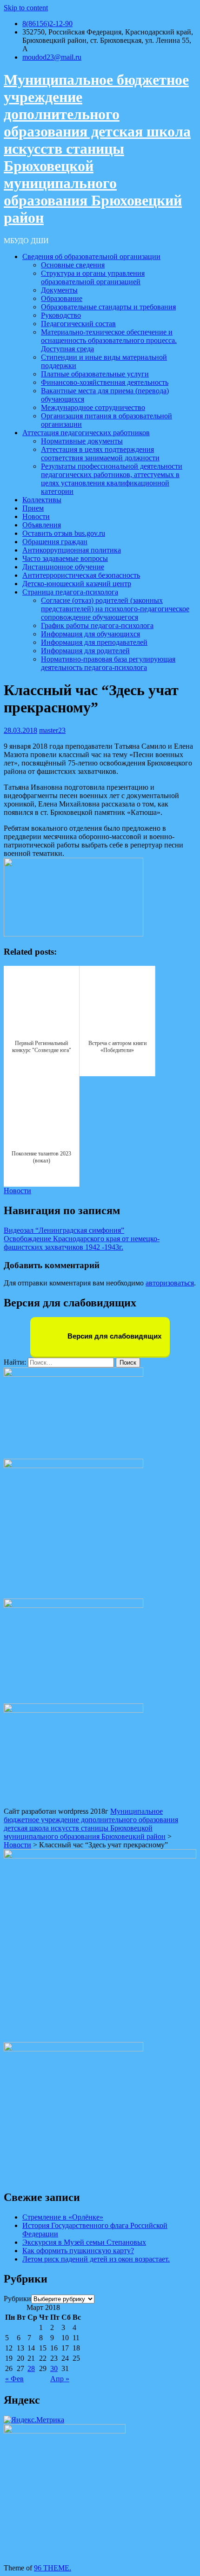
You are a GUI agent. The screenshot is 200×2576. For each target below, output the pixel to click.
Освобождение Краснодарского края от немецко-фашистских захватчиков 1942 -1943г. (82, 1243)
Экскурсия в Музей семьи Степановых (84, 2242)
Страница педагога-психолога (70, 592)
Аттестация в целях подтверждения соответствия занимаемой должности (100, 454)
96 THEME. (53, 2568)
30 (54, 2368)
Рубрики (17, 2299)
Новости (36, 516)
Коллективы (42, 500)
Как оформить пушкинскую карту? (78, 2251)
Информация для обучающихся (90, 634)
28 (31, 2368)
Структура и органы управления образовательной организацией (93, 277)
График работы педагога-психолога (97, 625)
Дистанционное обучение (63, 567)
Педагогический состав (78, 324)
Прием (33, 508)
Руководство (61, 315)
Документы (59, 290)
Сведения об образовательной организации (91, 256)
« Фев (14, 2379)
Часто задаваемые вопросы (65, 558)
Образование (62, 298)
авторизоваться (170, 1283)
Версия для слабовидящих (113, 1336)
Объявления (42, 525)
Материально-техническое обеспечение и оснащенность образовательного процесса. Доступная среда (109, 340)
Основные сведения (73, 265)
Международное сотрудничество (93, 407)
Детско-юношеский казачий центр (77, 584)
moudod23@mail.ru (52, 57)
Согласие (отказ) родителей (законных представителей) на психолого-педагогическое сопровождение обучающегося (115, 609)
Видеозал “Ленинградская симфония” (64, 1230)
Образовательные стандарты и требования (108, 307)
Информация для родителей (85, 651)
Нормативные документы (82, 441)
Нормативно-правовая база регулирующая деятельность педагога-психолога (108, 663)
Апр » (60, 2379)
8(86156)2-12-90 (47, 24)
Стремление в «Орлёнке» (63, 2217)
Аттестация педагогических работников (86, 433)
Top (178, 2554)
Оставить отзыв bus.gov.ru (64, 533)
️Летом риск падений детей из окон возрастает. (96, 2259)
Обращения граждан (55, 542)
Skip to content (26, 8)
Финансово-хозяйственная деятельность (105, 382)
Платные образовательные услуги (95, 374)
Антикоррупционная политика (72, 550)
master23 (52, 730)
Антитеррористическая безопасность (81, 575)
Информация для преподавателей (94, 642)
